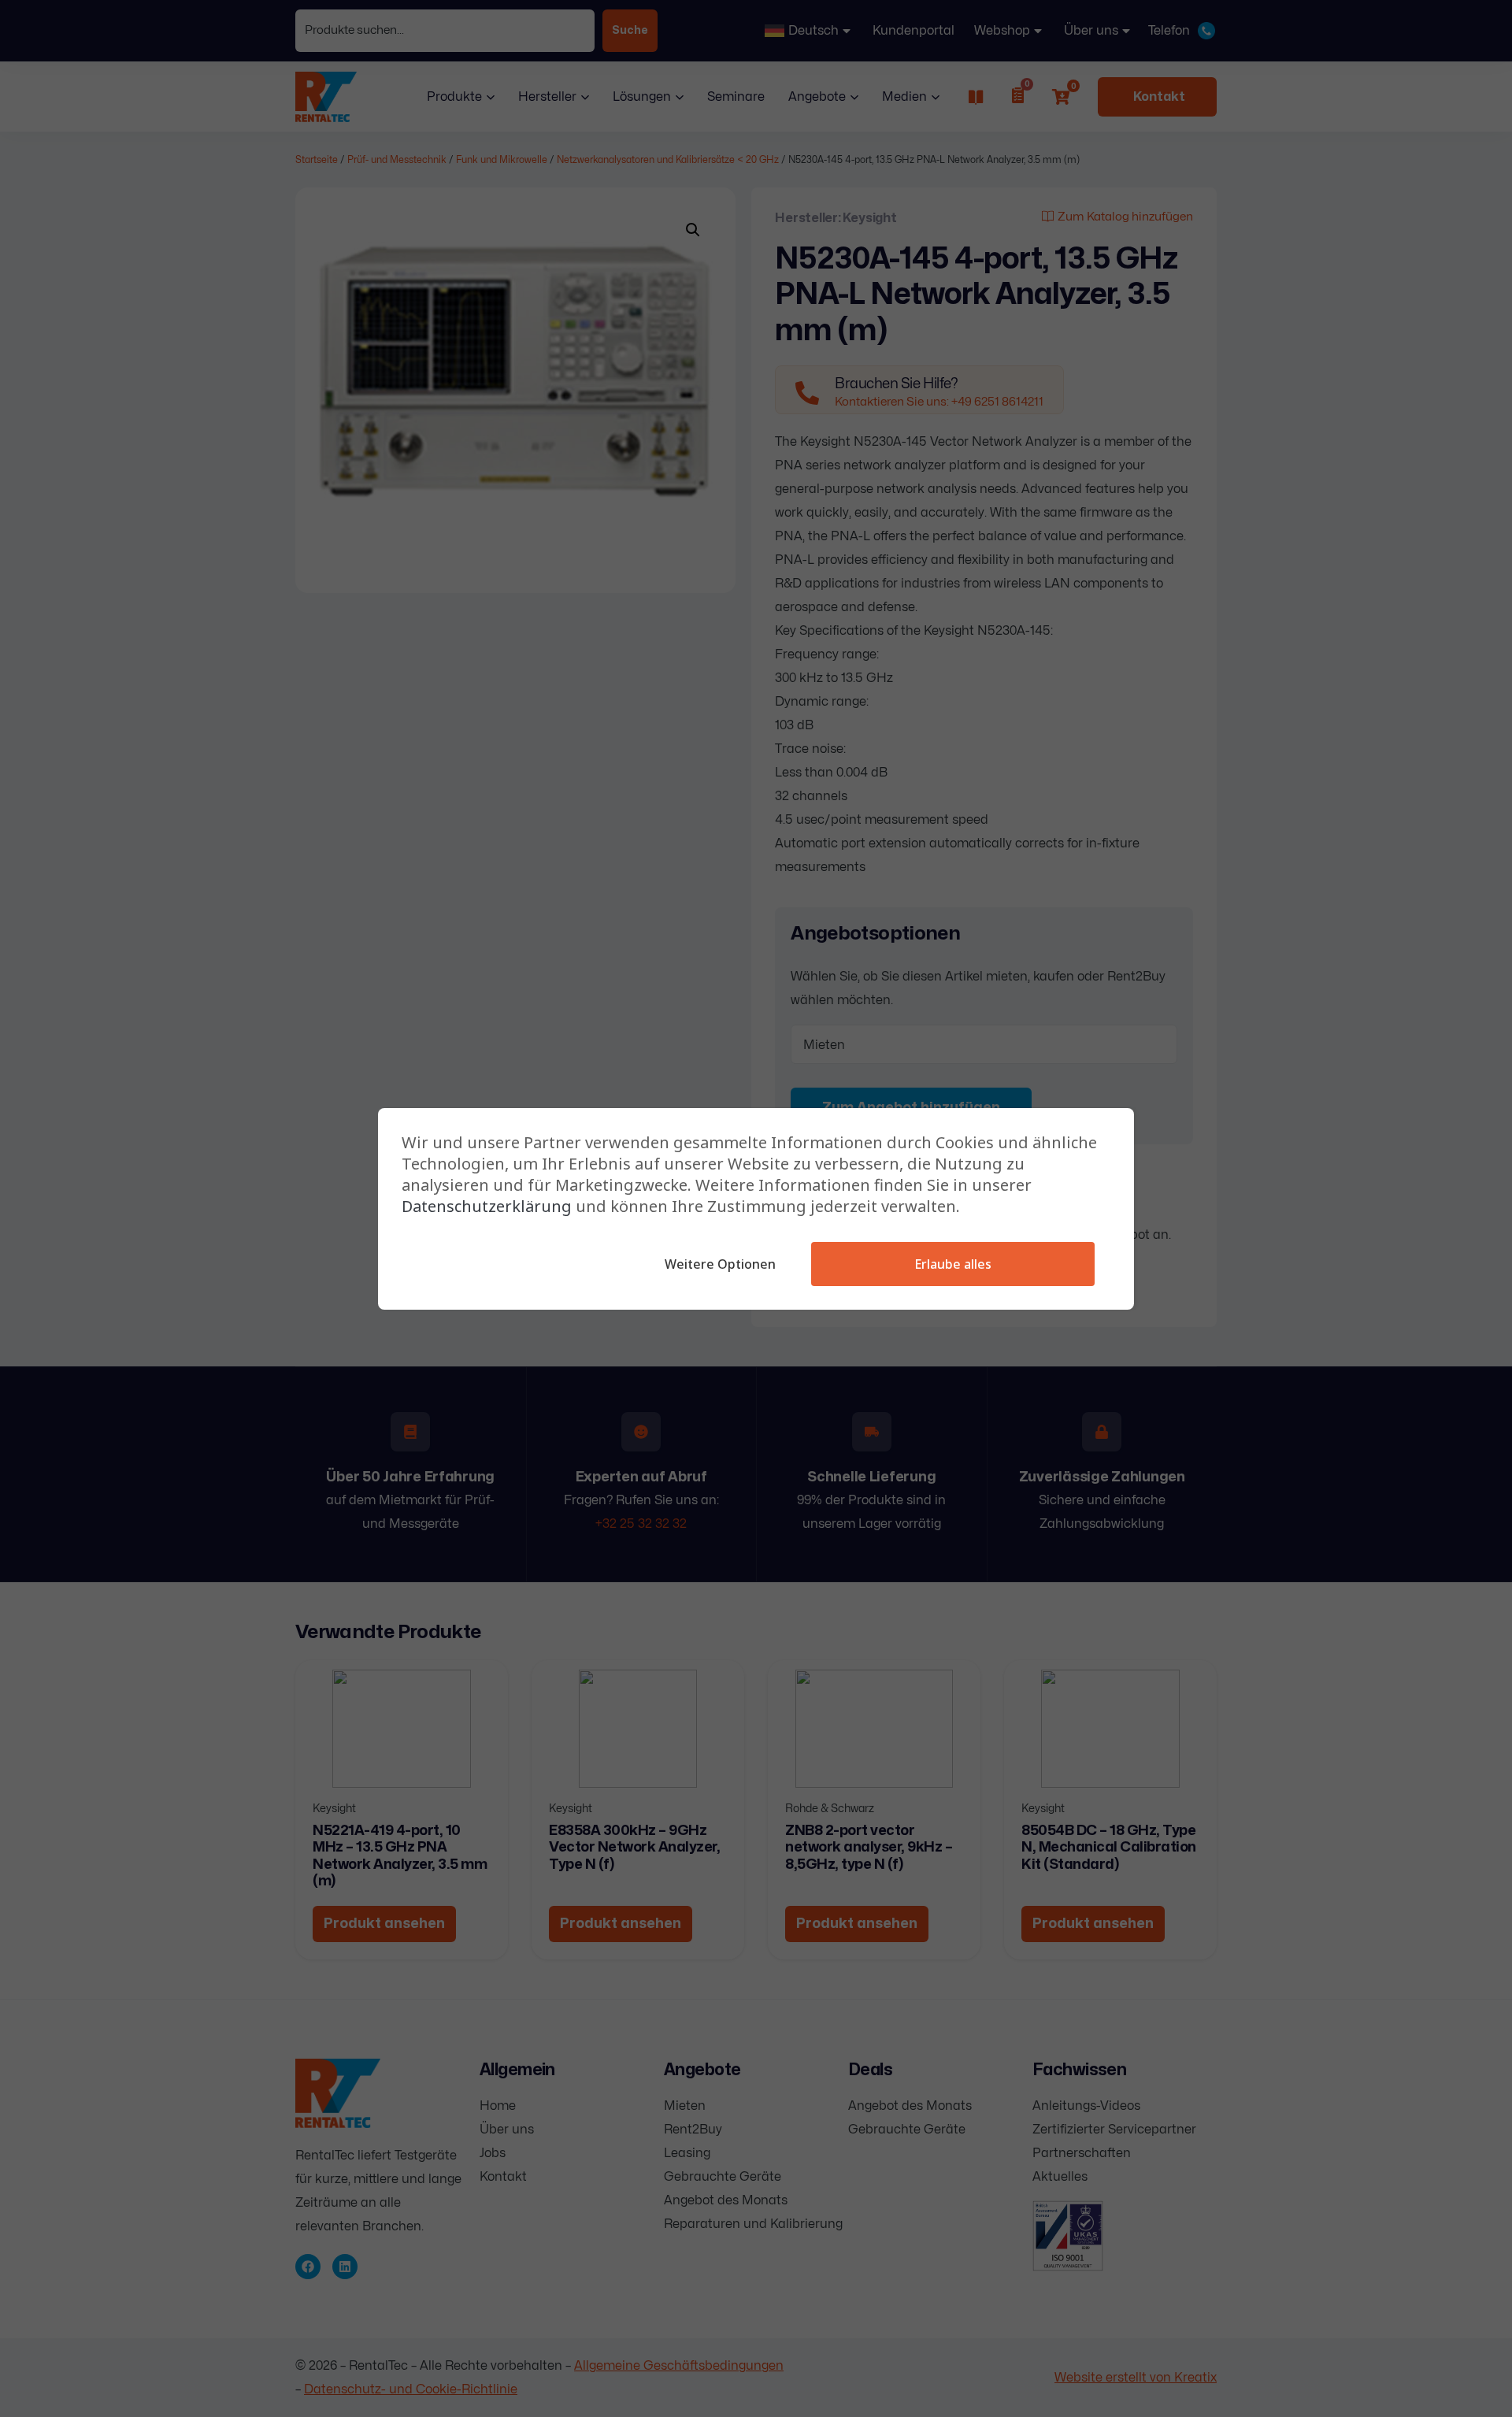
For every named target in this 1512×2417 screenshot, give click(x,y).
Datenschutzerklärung (487, 1206)
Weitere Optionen (720, 1264)
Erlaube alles (953, 1264)
